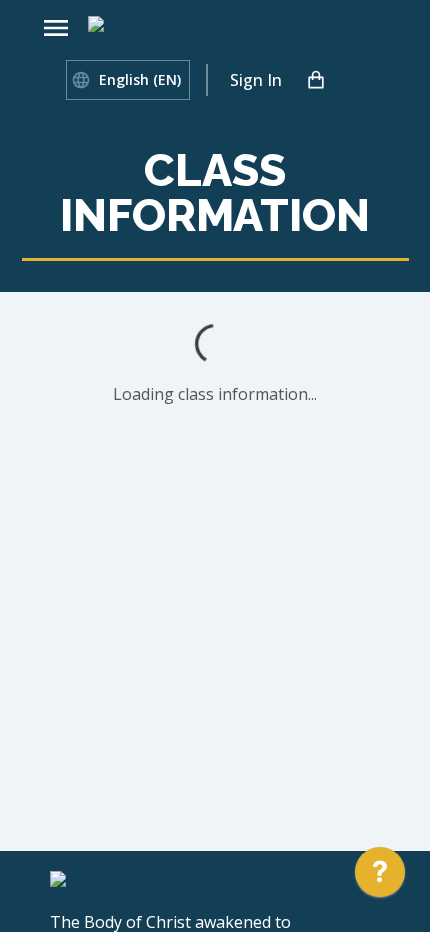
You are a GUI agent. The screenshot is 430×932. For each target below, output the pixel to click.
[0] (316, 80)
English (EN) (140, 79)
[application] (380, 877)
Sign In (256, 80)
